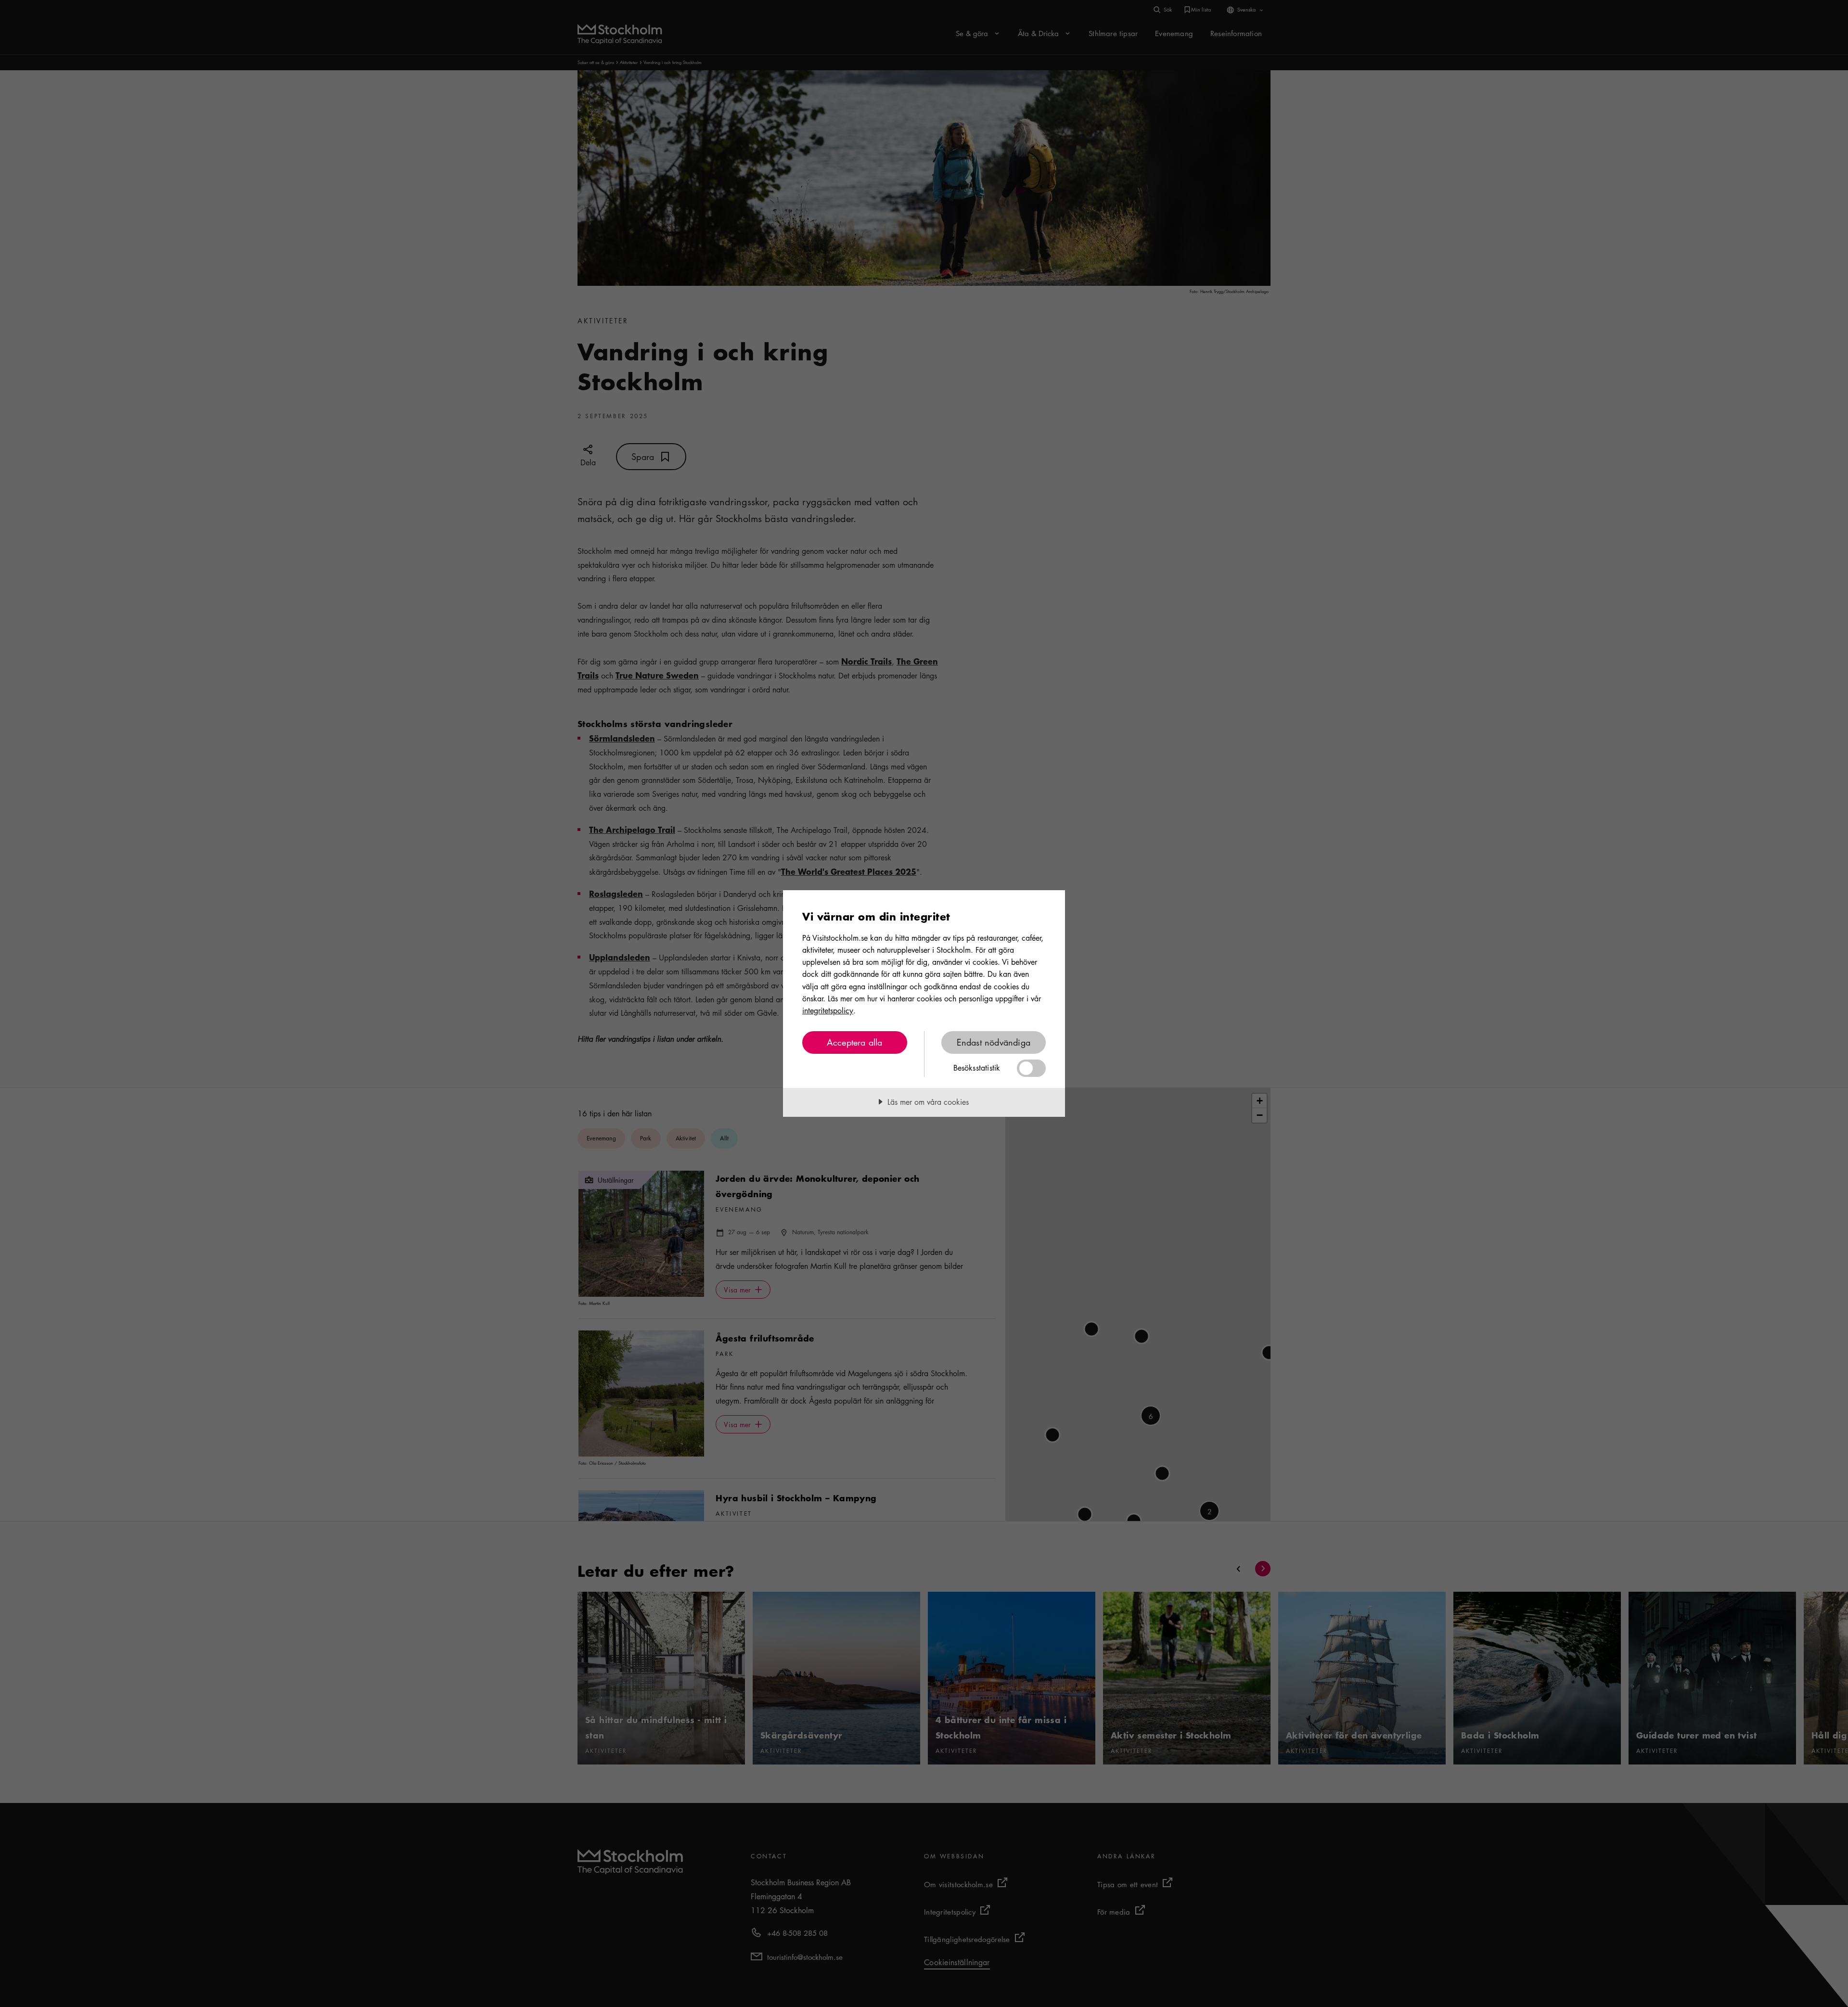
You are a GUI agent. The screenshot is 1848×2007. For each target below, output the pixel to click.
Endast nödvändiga (994, 1042)
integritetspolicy (828, 1010)
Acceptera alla (855, 1042)
